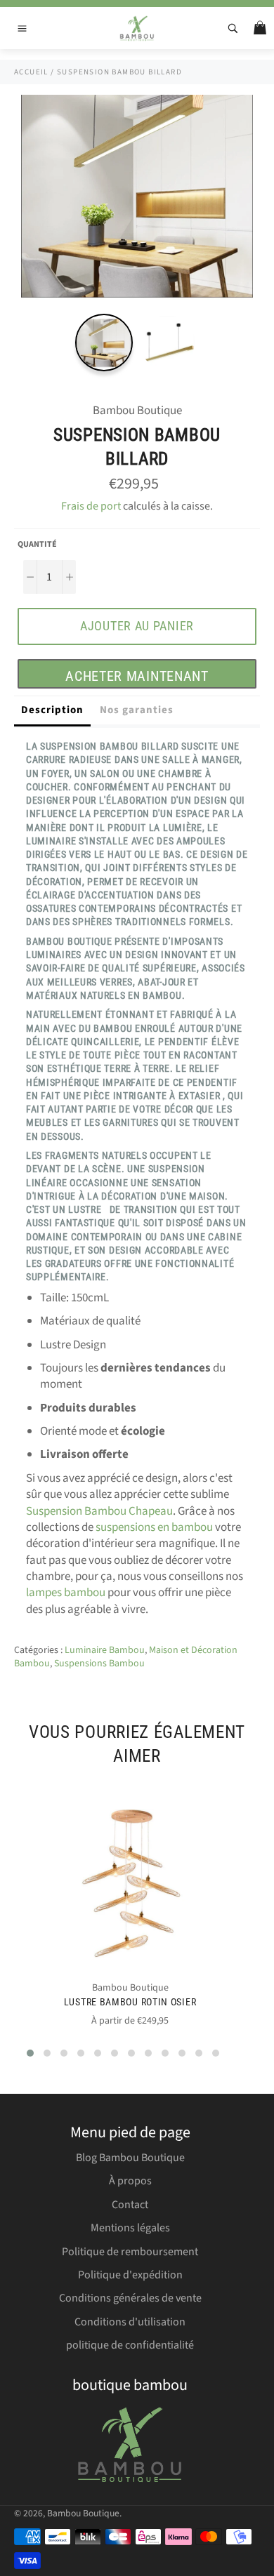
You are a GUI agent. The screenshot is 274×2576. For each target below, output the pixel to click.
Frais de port (91, 506)
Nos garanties (137, 710)
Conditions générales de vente (130, 2298)
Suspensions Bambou (99, 1664)
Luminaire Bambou (105, 1650)
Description (52, 710)
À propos (130, 2181)
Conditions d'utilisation (130, 2322)
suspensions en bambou (154, 1527)
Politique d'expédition (130, 2275)
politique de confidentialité (130, 2345)
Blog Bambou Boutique (130, 2158)
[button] (30, 2053)
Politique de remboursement (130, 2252)
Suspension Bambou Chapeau (99, 1511)
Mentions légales (130, 2228)
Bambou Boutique (83, 2513)
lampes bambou (66, 1593)
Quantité (37, 545)
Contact (130, 2205)
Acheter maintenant (137, 676)
